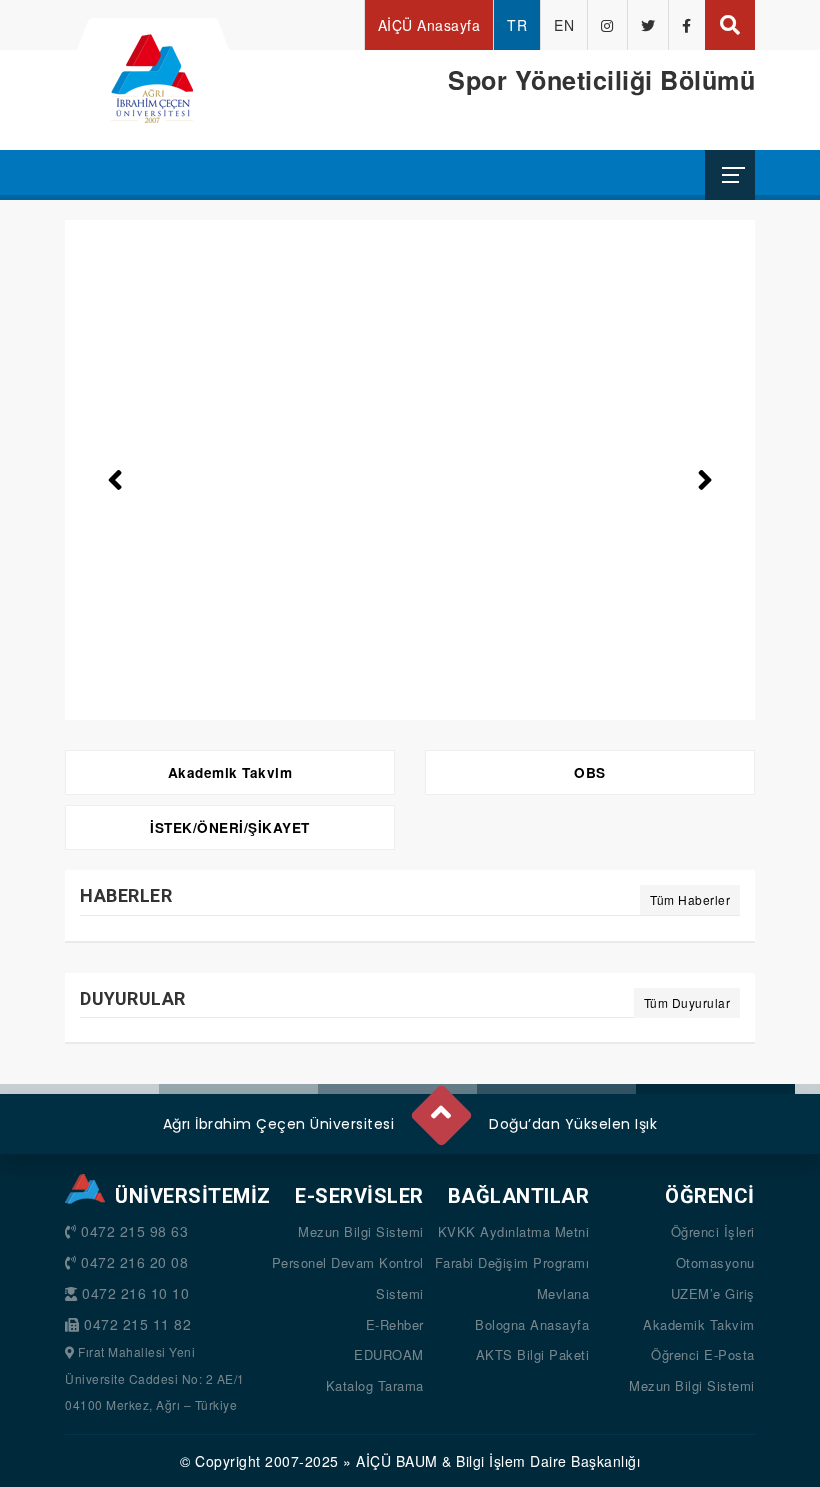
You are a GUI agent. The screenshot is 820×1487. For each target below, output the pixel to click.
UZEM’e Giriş (713, 1293)
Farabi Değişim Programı (512, 1262)
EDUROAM (389, 1354)
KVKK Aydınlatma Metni (514, 1231)
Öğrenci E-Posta (703, 1354)
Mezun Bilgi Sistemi (361, 1231)
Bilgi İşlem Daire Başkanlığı (548, 1461)
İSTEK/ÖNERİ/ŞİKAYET (230, 827)
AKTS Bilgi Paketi (533, 1354)
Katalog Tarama (375, 1385)
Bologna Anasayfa (532, 1324)
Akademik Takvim (230, 772)
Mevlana (563, 1293)
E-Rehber (395, 1324)
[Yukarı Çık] (440, 1107)
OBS (590, 772)
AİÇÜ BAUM (397, 1461)
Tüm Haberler (690, 899)
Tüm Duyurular (687, 1002)
